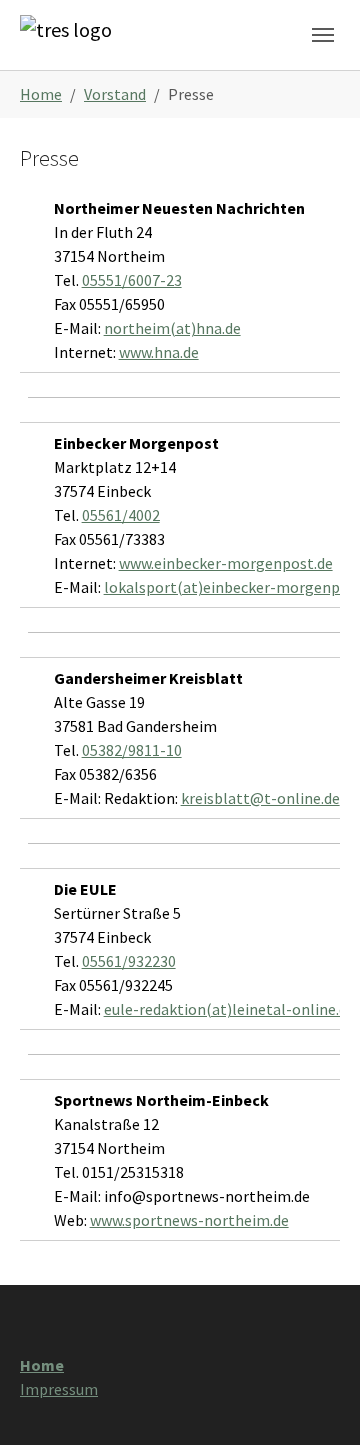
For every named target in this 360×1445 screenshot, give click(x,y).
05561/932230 (129, 961)
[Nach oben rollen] (316, 1401)
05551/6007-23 (132, 280)
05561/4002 (121, 515)
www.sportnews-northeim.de (189, 1220)
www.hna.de (159, 352)
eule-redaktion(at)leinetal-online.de (229, 1009)
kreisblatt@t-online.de (260, 798)
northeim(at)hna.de (172, 328)
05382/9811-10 (132, 750)
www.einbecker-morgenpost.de (226, 563)
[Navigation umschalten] (323, 35)
